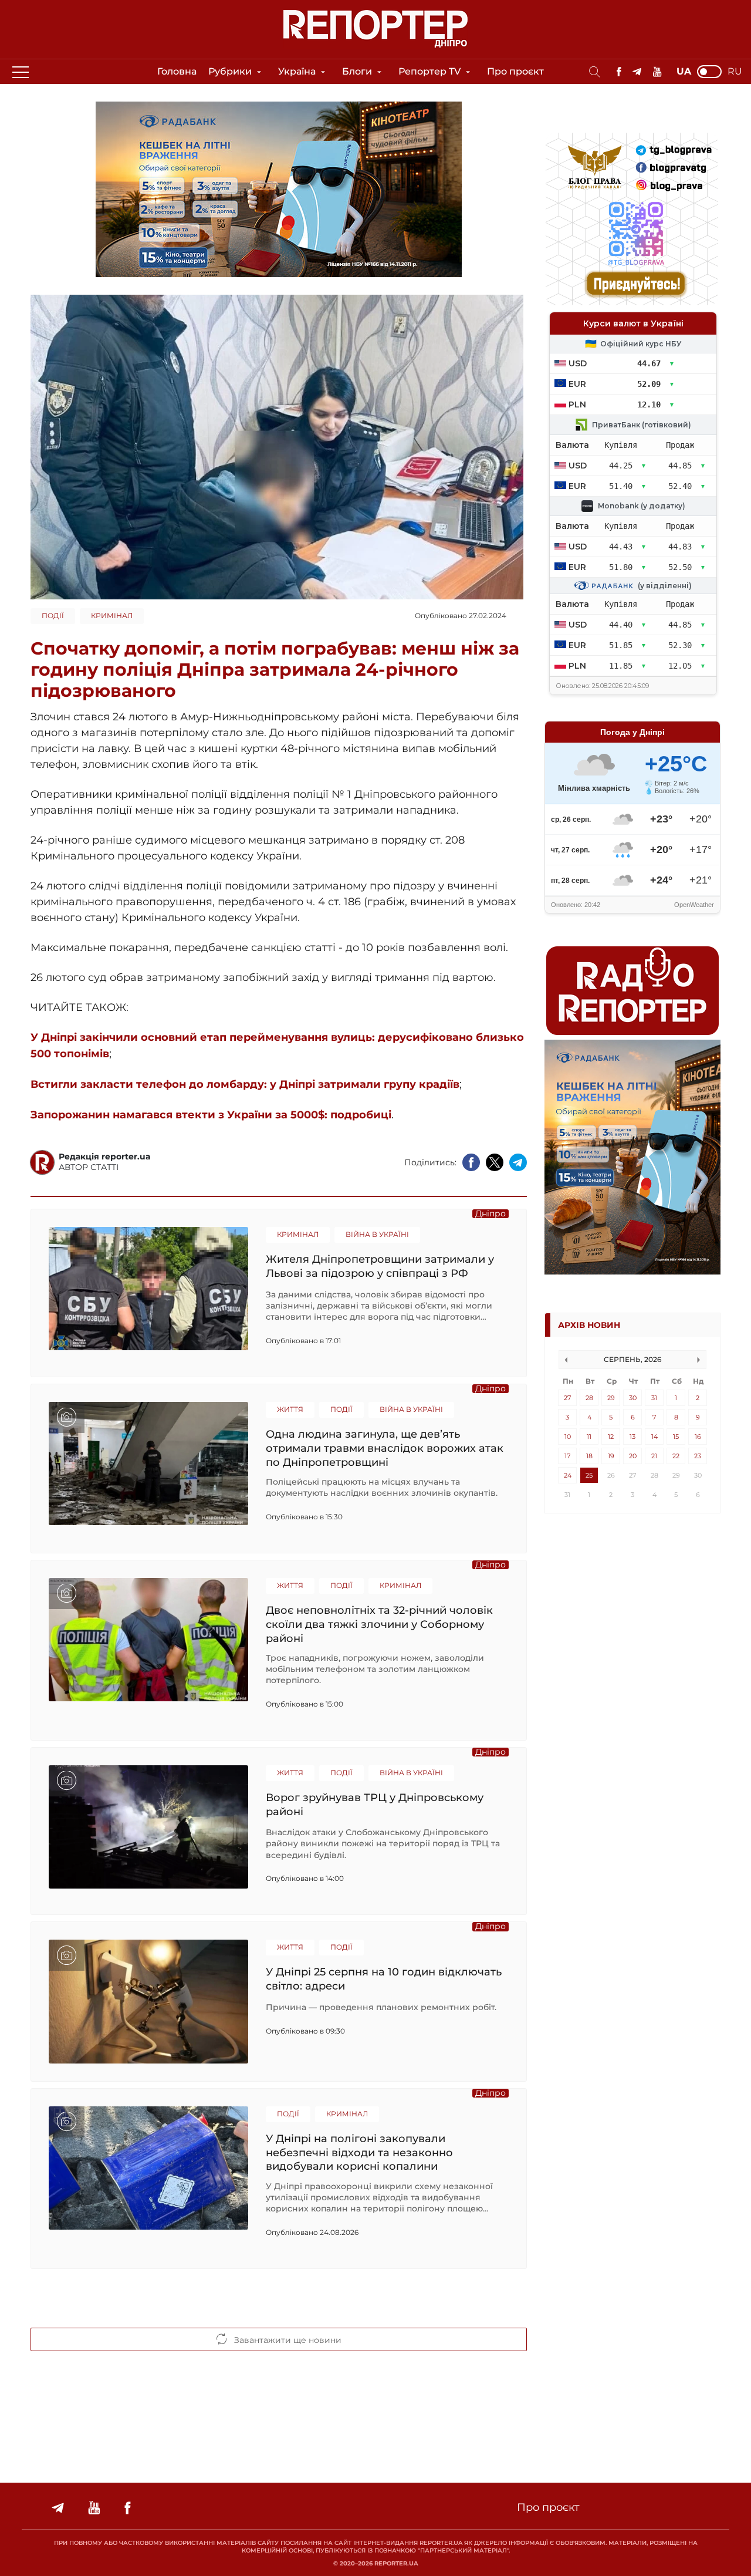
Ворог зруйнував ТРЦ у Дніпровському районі (375, 1805)
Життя (290, 1409)
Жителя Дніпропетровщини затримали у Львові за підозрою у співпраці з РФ (380, 1266)
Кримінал (112, 616)
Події (53, 616)
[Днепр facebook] (619, 72)
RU (735, 72)
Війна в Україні (377, 1234)
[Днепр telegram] (637, 72)
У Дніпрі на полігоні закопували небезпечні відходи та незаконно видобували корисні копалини (359, 2152)
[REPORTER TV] (657, 72)
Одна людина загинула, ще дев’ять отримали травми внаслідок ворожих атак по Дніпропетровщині (385, 1448)
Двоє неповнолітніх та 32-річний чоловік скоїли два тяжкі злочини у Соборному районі (379, 1624)
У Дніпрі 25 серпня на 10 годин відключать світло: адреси (384, 1979)
